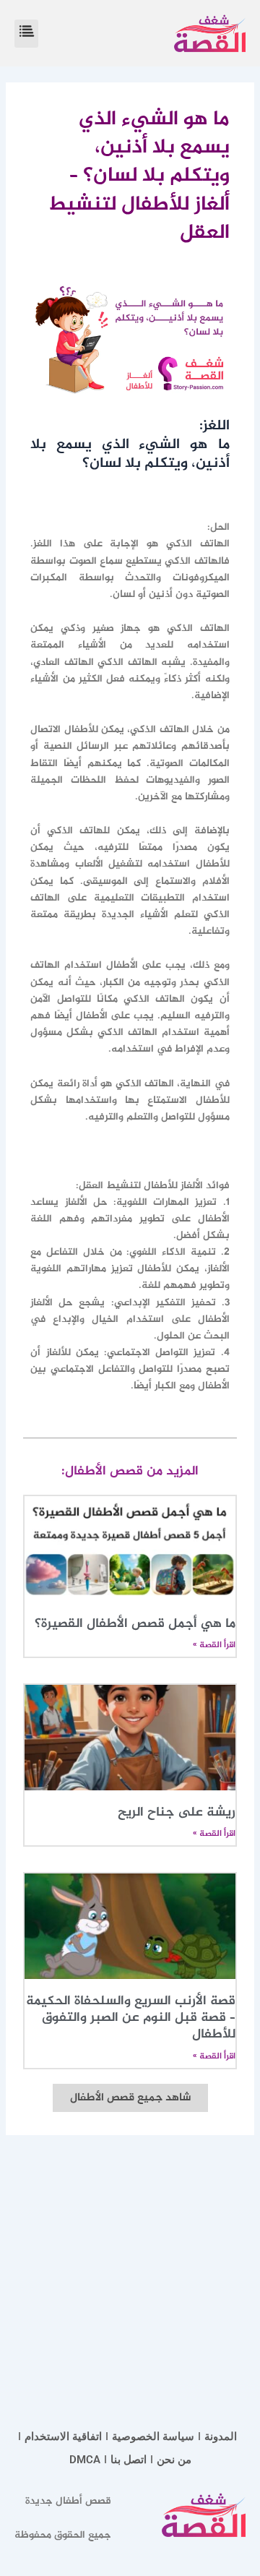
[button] (26, 34)
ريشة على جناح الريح (177, 1813)
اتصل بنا (129, 2460)
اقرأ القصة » (214, 1645)
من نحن (174, 2460)
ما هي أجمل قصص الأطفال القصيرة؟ (135, 1624)
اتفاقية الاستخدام (63, 2437)
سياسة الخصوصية (153, 2437)
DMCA (85, 2460)
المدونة (221, 2437)
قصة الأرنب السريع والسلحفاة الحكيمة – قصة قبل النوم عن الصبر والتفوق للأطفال (131, 2018)
